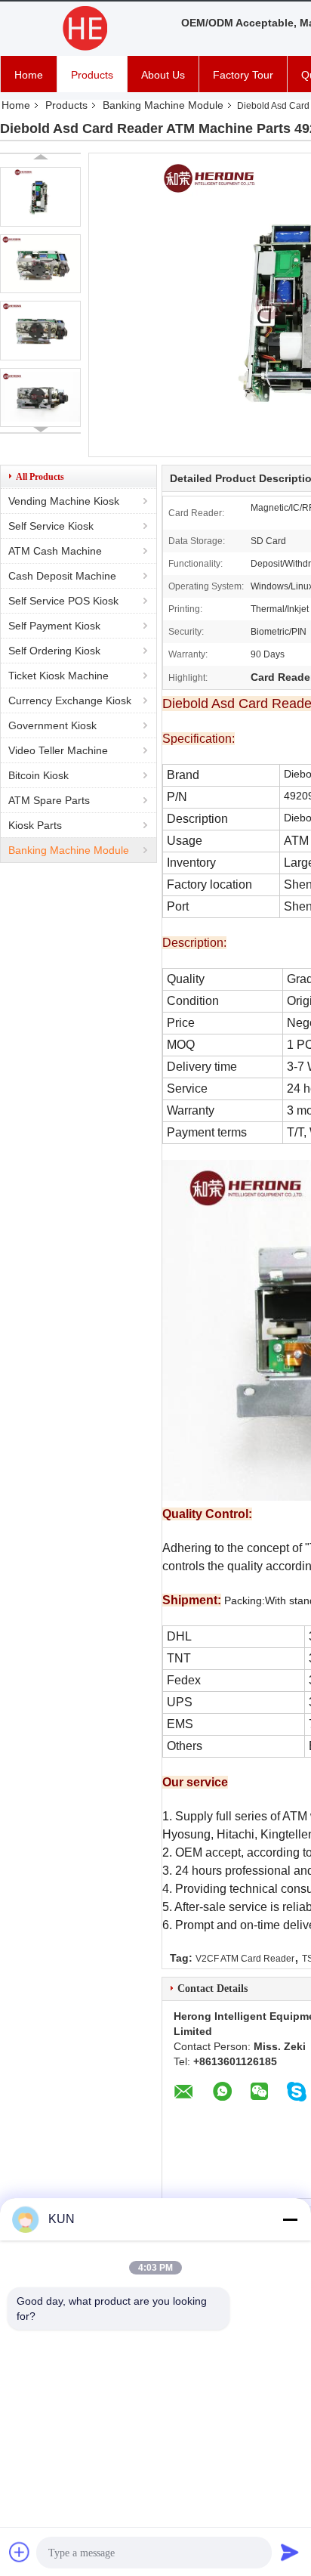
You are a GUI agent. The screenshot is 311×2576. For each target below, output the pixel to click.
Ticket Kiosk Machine (59, 676)
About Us (163, 75)
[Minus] (290, 2219)
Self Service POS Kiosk (63, 601)
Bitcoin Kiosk (38, 775)
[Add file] (20, 2552)
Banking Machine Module (163, 105)
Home (29, 75)
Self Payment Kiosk (54, 626)
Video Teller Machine (58, 750)
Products (92, 75)
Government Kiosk (52, 725)
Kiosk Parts (35, 825)
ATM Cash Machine (55, 551)
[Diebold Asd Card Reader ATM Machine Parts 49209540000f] (40, 197)
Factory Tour (243, 75)
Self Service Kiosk (51, 526)
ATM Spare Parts (49, 800)
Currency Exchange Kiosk (70, 700)
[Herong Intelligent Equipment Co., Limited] (83, 29)
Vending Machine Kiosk (64, 501)
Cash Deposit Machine (62, 576)
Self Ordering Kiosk (54, 651)
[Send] (290, 2552)
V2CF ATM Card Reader (245, 1959)
